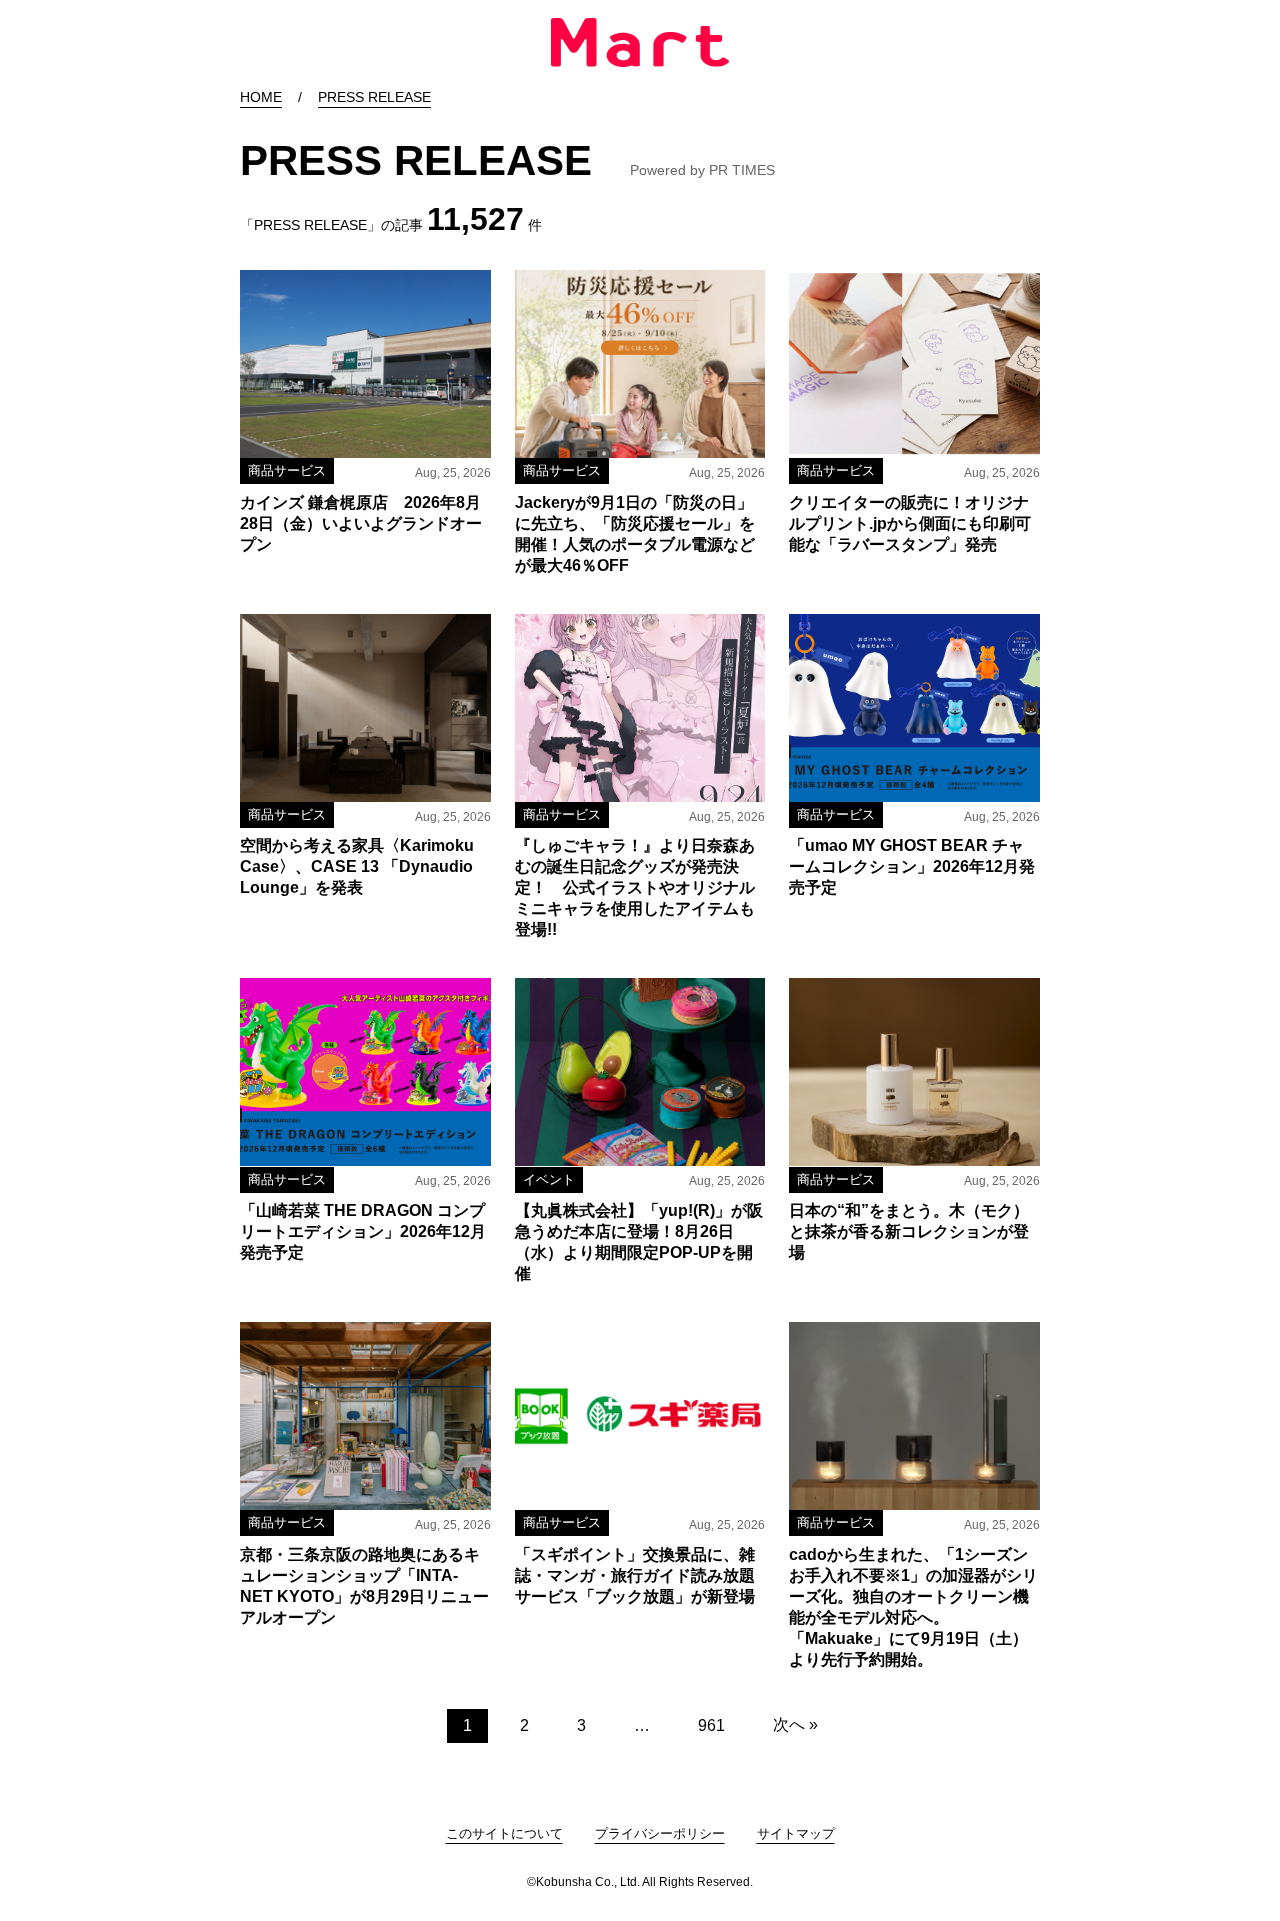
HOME (261, 97)
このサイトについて (504, 1833)
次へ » (795, 1724)
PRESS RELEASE (374, 97)
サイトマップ (796, 1833)
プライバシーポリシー (660, 1833)
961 (711, 1725)
